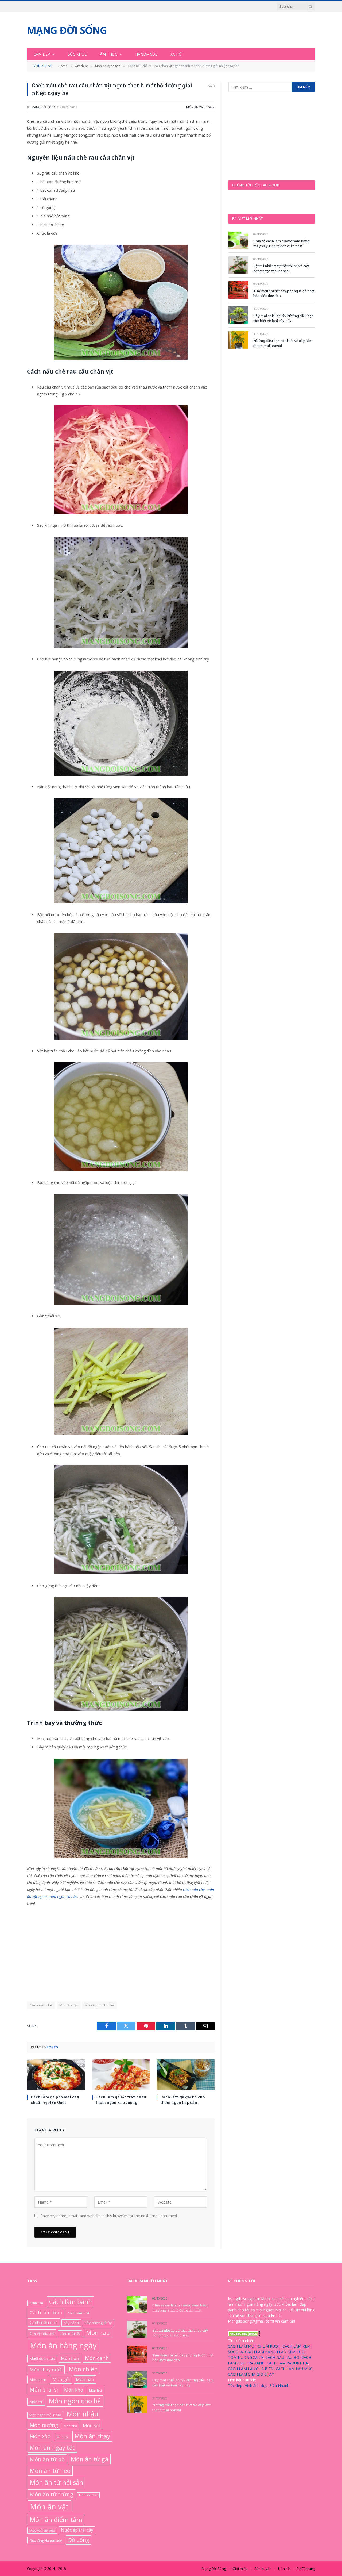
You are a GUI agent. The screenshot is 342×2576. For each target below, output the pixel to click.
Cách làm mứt (79, 2313)
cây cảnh (71, 2323)
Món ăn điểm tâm (56, 2519)
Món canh (97, 2358)
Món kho (74, 2390)
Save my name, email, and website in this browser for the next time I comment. (109, 2216)
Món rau (98, 2333)
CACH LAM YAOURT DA (287, 2363)
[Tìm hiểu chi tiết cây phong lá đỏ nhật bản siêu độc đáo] (238, 290)
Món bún (70, 2358)
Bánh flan (36, 2303)
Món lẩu (95, 2390)
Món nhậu (83, 2414)
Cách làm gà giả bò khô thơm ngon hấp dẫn (182, 2100)
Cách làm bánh (71, 2302)
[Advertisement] (121, 1951)
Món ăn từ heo (50, 2471)
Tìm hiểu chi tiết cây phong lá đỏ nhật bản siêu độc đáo (284, 293)
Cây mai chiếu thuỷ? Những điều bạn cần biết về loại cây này (283, 318)
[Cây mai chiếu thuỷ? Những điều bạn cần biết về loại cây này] (238, 315)
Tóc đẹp (235, 2385)
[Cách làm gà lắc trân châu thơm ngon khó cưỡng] (121, 2075)
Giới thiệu (240, 2569)
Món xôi (63, 2437)
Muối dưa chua (42, 2358)
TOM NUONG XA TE (246, 2357)
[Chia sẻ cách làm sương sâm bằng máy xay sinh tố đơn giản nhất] (238, 240)
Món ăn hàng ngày (63, 2346)
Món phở (70, 2426)
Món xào (40, 2436)
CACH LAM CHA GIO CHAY (251, 2374)
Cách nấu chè (41, 2005)
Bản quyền (263, 2569)
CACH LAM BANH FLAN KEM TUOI (275, 2352)
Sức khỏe (77, 54)
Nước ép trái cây (77, 2530)
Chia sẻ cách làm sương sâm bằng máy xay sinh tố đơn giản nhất (281, 243)
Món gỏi (61, 2379)
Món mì (36, 2402)
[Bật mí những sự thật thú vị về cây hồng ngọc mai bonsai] (238, 265)
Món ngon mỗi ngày (45, 2415)
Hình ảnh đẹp (256, 2385)
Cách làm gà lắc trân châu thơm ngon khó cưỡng (121, 2100)
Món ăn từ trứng (51, 2494)
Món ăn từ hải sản (57, 2482)
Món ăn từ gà (90, 2459)
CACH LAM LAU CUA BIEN (251, 2369)
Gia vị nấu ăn (42, 2333)
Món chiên (83, 2369)
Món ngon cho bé (100, 2005)
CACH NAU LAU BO (282, 2357)
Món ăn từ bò (47, 2459)
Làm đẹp (42, 54)
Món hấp (85, 2379)
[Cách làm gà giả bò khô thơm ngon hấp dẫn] (186, 2075)
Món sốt (92, 2425)
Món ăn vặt (69, 2005)
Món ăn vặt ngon (200, 107)
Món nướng (44, 2425)
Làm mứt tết (70, 2333)
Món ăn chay (92, 2436)
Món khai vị (44, 2389)
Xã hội (177, 54)
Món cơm (38, 2379)
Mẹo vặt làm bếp (42, 2530)
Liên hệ (284, 2569)
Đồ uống (79, 2540)
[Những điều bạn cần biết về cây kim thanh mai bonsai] (238, 340)
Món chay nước (46, 2369)
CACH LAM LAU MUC (294, 2369)
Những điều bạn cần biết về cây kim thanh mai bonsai (283, 343)
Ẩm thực (109, 54)
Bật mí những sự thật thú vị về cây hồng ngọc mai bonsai (281, 268)
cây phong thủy (98, 2323)
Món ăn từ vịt (88, 2495)
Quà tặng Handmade (46, 2540)
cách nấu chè (194, 1889)
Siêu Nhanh (279, 2385)
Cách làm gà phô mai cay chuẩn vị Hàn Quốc (55, 2100)
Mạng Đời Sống (44, 107)
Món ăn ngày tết (52, 2448)
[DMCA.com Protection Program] (244, 2335)
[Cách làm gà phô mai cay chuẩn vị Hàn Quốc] (56, 2075)
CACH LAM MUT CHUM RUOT (254, 2346)
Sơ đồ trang (306, 2569)
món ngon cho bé (63, 1896)
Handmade (146, 54)
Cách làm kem (46, 2312)
